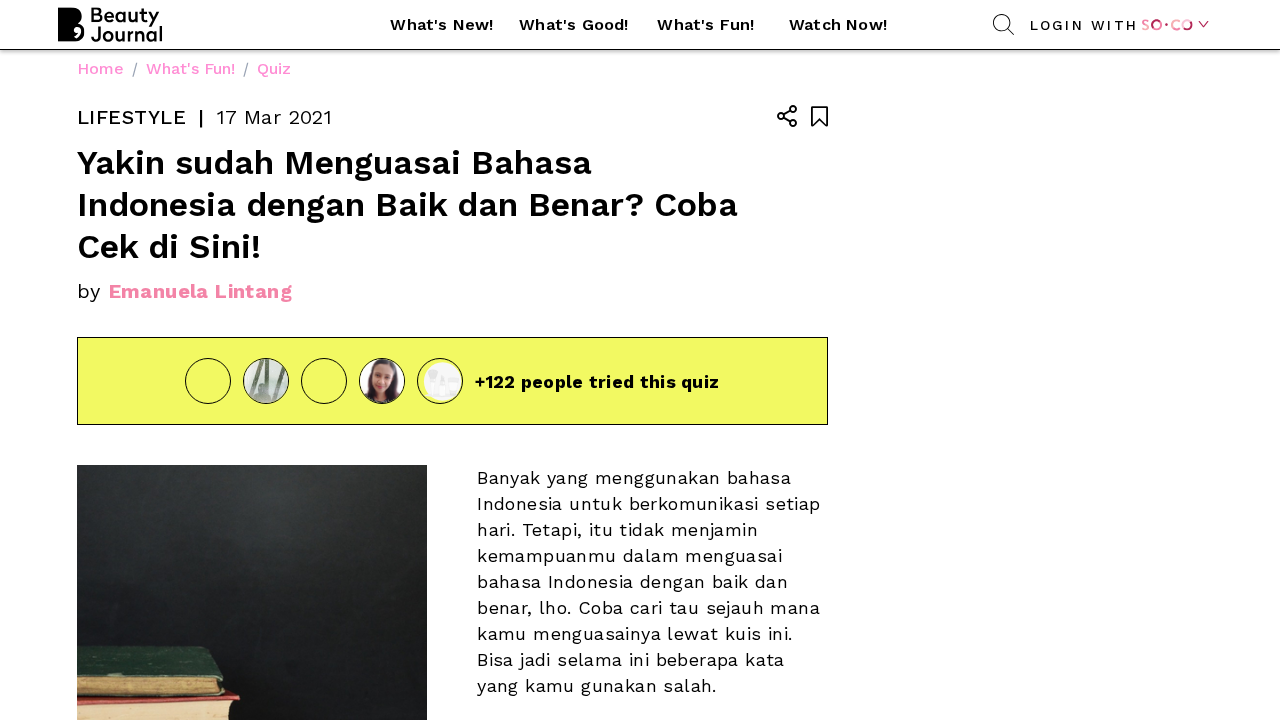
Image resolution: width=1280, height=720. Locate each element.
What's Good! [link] (573, 24)
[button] (442, 25)
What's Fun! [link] (705, 24)
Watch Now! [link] (838, 24)
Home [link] (100, 68)
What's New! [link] (441, 24)
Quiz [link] (274, 68)
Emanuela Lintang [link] (200, 291)
